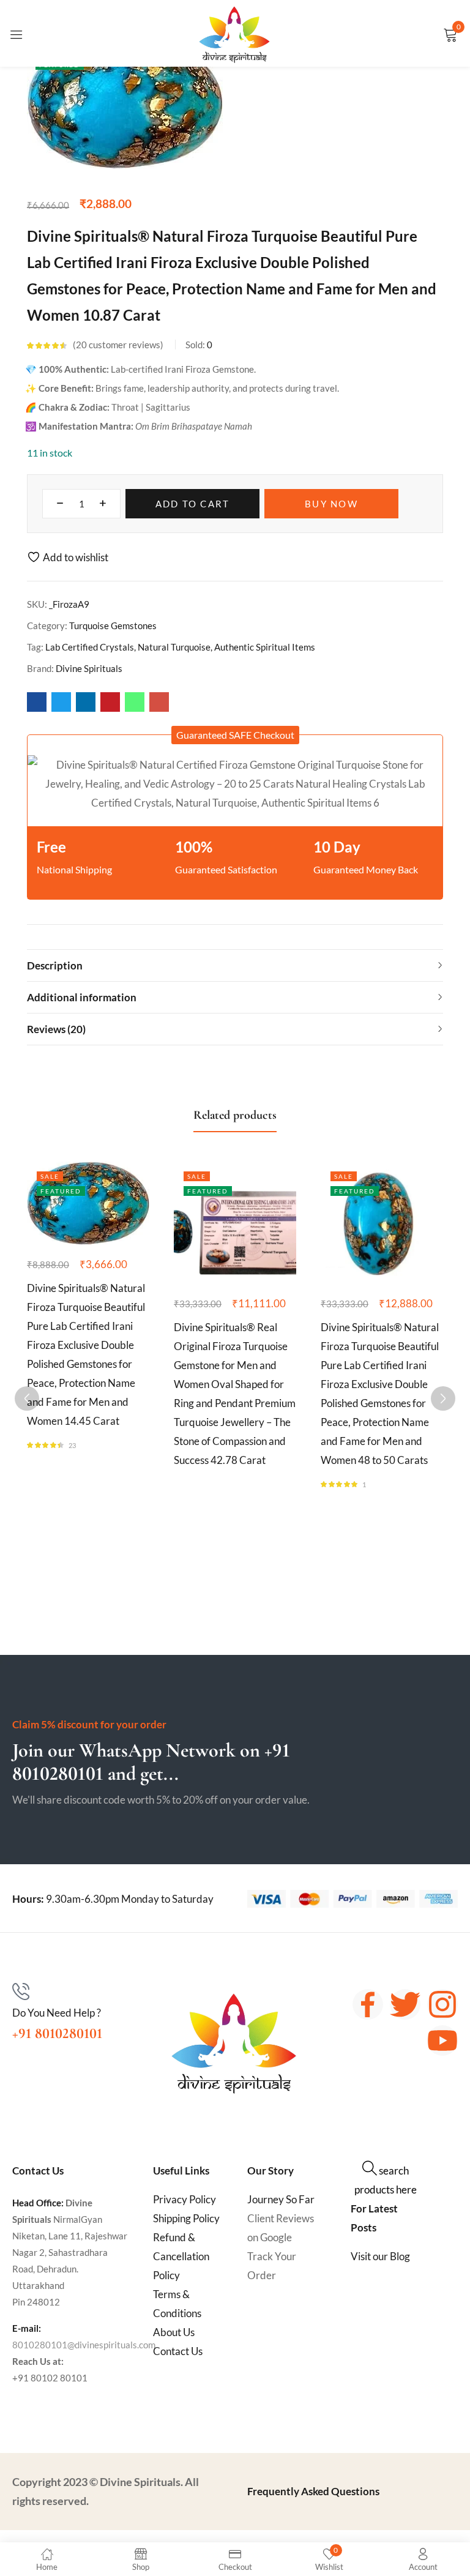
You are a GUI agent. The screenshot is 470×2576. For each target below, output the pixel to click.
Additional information (82, 997)
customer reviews (118, 345)
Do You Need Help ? (57, 2013)
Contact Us (178, 2351)
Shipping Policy (186, 2218)
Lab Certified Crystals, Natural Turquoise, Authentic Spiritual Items (180, 647)
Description (55, 965)
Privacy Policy (185, 2199)
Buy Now (331, 504)
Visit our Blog (380, 2256)
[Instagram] (442, 2004)
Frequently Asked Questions (313, 2491)
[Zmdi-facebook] (368, 2004)
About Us (174, 2332)
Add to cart (193, 504)
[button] (235, 735)
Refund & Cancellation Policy (181, 2256)
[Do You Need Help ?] (21, 1992)
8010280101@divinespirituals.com (84, 2345)
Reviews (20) (56, 1029)
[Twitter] (405, 2004)
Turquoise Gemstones (113, 625)
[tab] (235, 965)
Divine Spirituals (89, 668)
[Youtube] (442, 2040)
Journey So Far (281, 2199)
